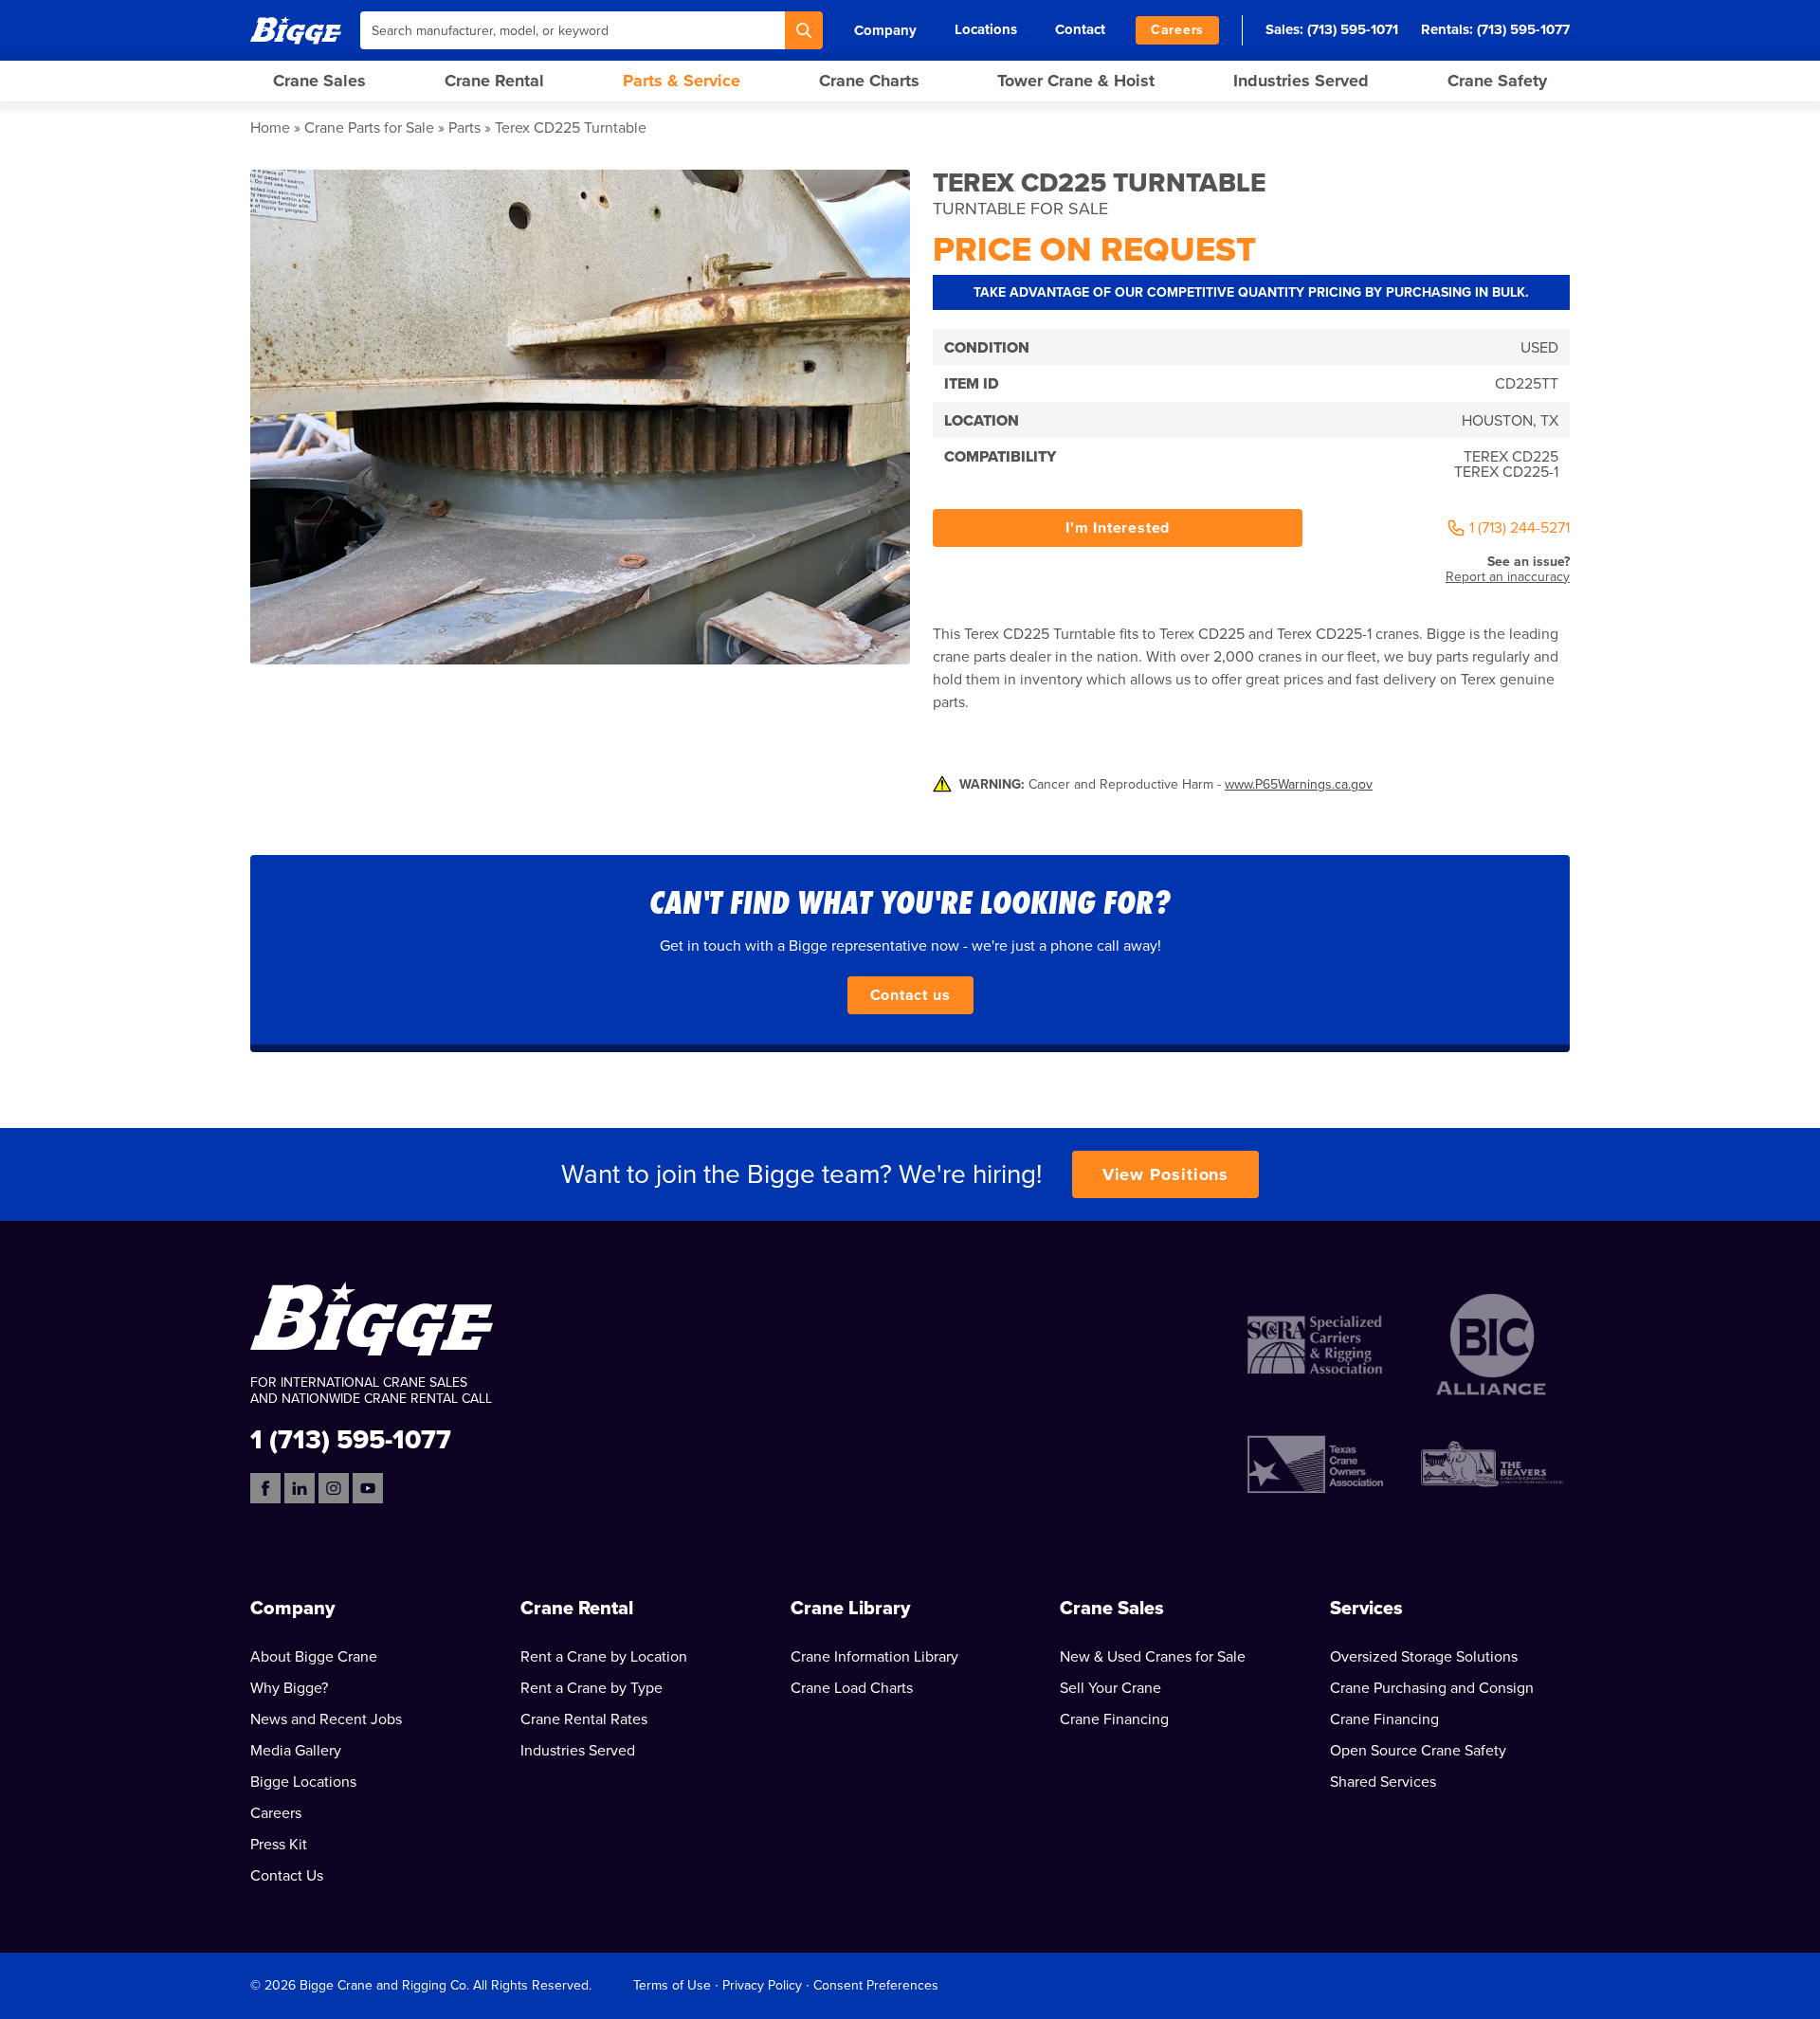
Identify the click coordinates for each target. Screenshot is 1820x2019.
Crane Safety (1497, 81)
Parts (464, 128)
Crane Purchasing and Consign (1432, 1688)
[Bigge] (296, 30)
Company (885, 30)
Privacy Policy (762, 1985)
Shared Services (1383, 1782)
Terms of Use (672, 1985)
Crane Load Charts (852, 1688)
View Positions (1166, 1174)
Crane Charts (869, 81)
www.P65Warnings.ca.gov (1299, 784)
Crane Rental (494, 81)
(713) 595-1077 (1523, 29)
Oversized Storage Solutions (1424, 1657)
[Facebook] (265, 1488)
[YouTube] (368, 1488)
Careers (1177, 30)
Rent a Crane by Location (604, 1657)
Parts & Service (682, 81)
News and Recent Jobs (326, 1719)
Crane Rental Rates (584, 1719)
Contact (1080, 29)
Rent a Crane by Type (591, 1688)
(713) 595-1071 (1353, 29)
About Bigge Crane (314, 1657)
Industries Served (1301, 81)
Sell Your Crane (1110, 1688)
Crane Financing (1114, 1719)
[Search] (804, 30)
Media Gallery (296, 1751)
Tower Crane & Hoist (1076, 81)
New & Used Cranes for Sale (1153, 1657)
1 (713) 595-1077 (351, 1438)
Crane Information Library (874, 1657)
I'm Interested (1118, 528)
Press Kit (279, 1845)
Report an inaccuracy (1508, 577)
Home (270, 128)
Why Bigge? (289, 1688)
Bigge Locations (303, 1782)
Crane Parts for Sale (369, 128)
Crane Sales (319, 81)
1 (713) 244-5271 (1520, 528)
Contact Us (287, 1876)
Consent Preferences (876, 1985)
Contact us (910, 995)
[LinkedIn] (300, 1488)
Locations (986, 29)
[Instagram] (334, 1488)
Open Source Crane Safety (1418, 1751)
